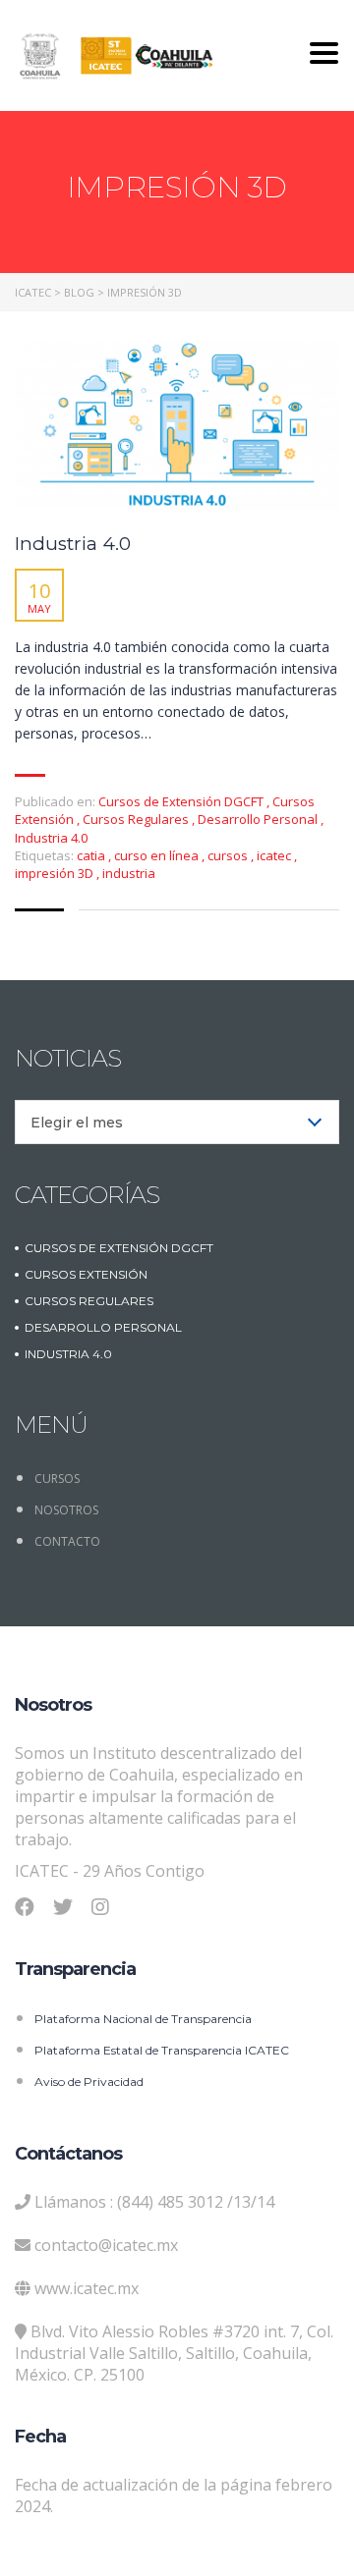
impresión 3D (56, 873)
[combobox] (177, 1122)
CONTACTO (67, 1541)
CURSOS (57, 1479)
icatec (275, 855)
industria (129, 873)
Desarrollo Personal (258, 819)
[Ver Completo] (177, 425)
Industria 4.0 (73, 544)
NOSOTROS (66, 1510)
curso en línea (158, 855)
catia (92, 855)
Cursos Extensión (86, 1274)
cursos (229, 855)
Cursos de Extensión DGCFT (181, 801)
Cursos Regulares (136, 819)
